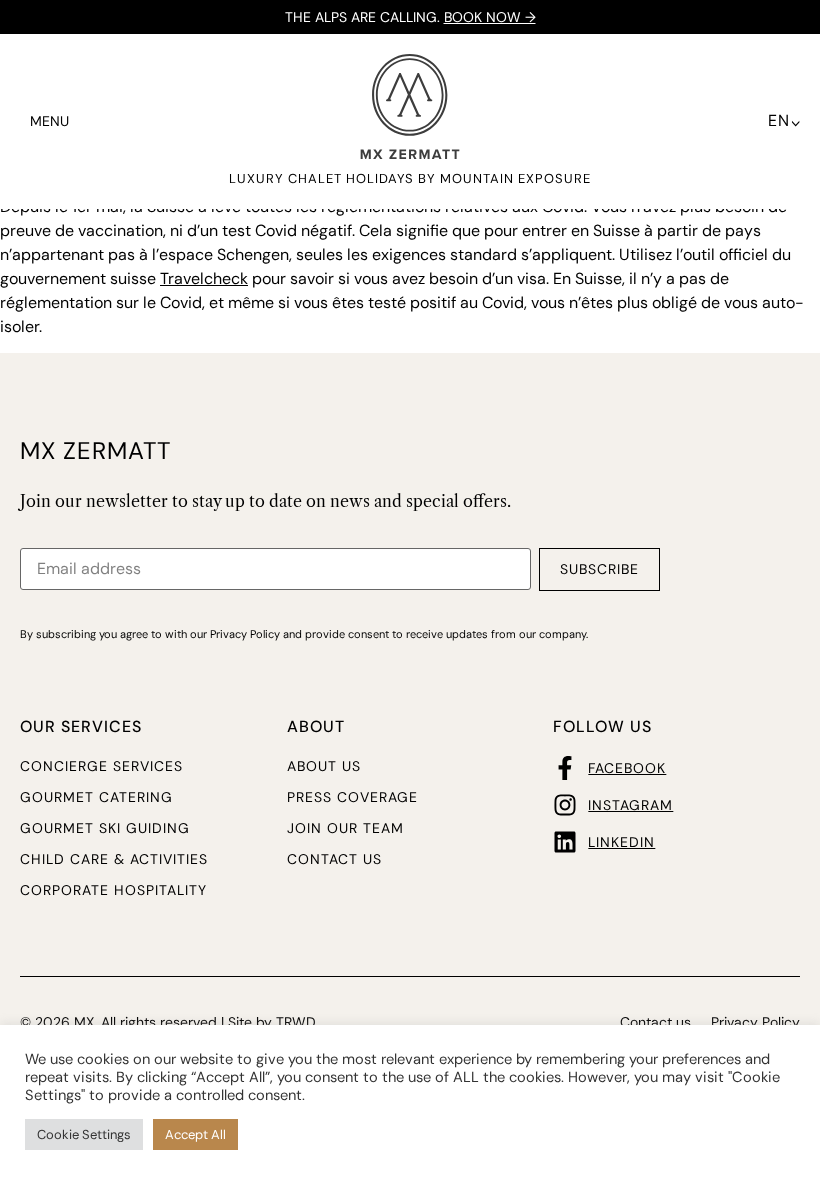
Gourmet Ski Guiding (105, 828)
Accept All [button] (195, 1134)
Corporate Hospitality (113, 890)
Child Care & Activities (114, 859)
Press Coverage (352, 797)
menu (49, 121)
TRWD (296, 1022)
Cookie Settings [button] (84, 1134)
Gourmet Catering (96, 797)
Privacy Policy (755, 1022)
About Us (324, 766)
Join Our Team (345, 828)
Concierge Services (101, 766)
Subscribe (599, 569)
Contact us (334, 859)
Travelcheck (204, 278)
